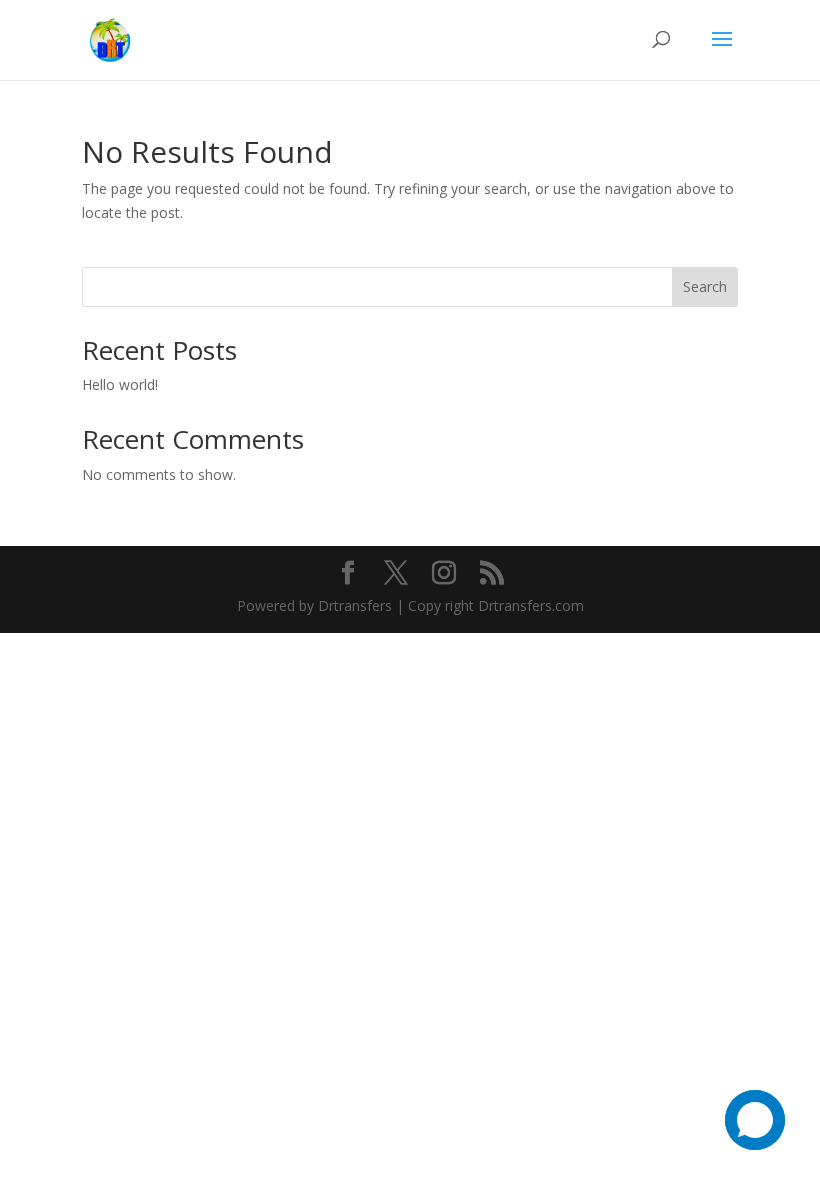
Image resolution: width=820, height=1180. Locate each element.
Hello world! (120, 384)
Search (705, 286)
